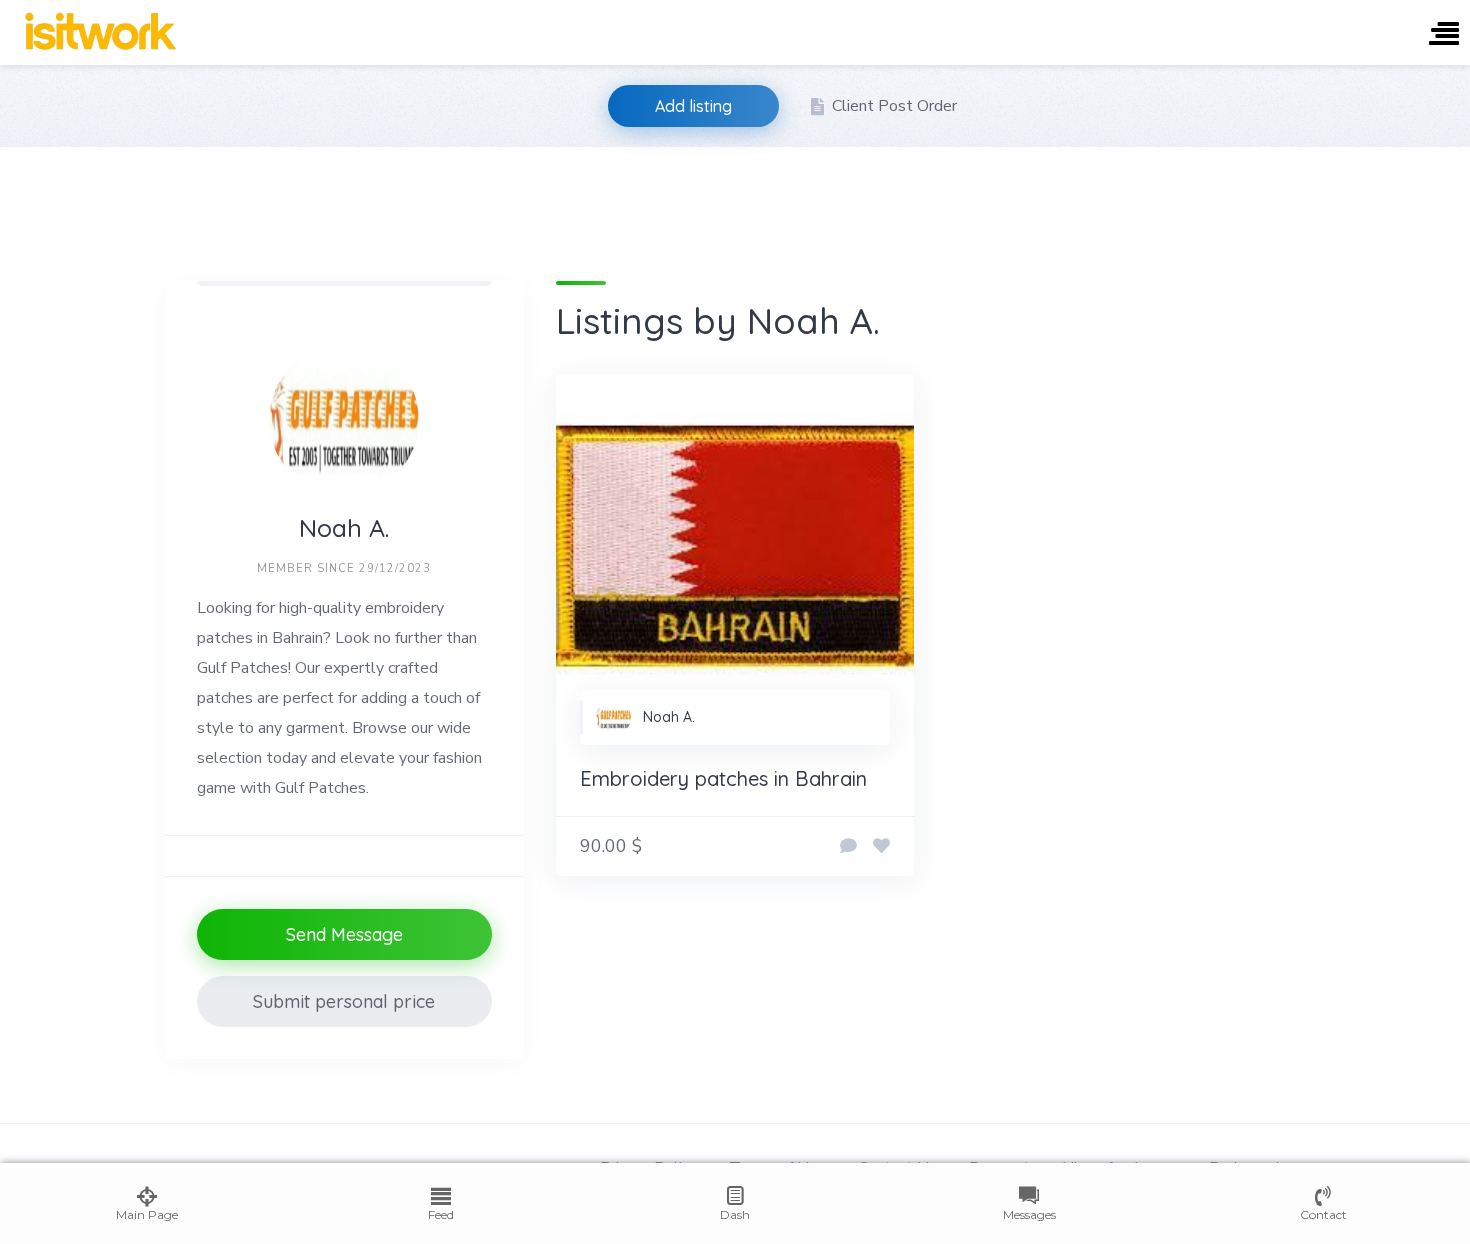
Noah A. (669, 717)
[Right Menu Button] (1444, 35)
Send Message (344, 934)
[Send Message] (848, 847)
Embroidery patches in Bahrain (723, 778)
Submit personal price (344, 1001)
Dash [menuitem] (735, 1214)
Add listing (693, 106)
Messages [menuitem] (1029, 1214)
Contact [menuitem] (1323, 1214)
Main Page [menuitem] (147, 1214)
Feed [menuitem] (441, 1214)
